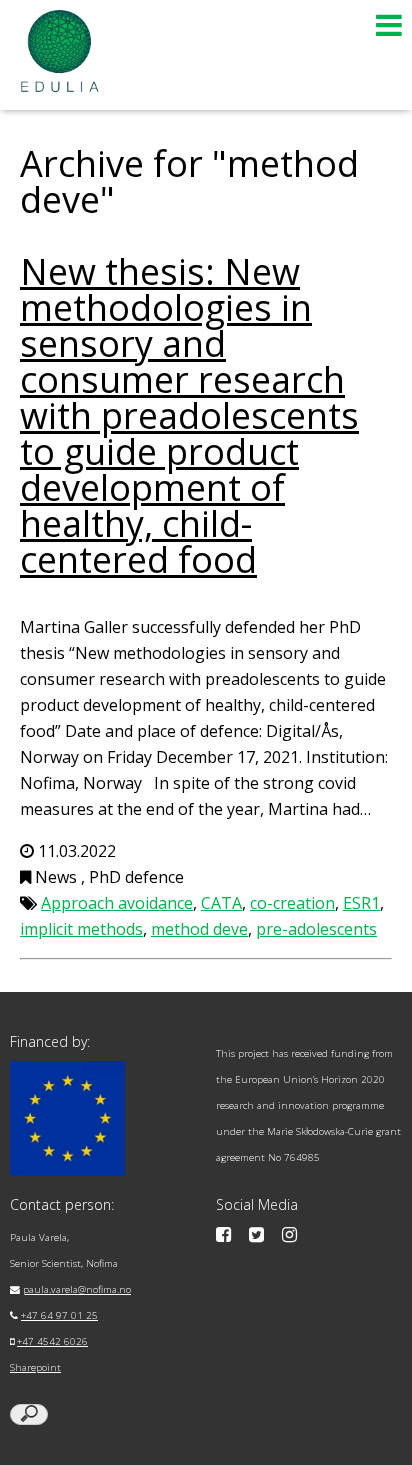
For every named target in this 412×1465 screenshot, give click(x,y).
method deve (199, 929)
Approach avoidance (117, 903)
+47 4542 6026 (52, 1341)
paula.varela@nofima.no (77, 1289)
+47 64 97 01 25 (59, 1315)
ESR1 (361, 903)
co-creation (292, 903)
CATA (221, 903)
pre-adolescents (316, 929)
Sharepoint (35, 1367)
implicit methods (81, 929)
